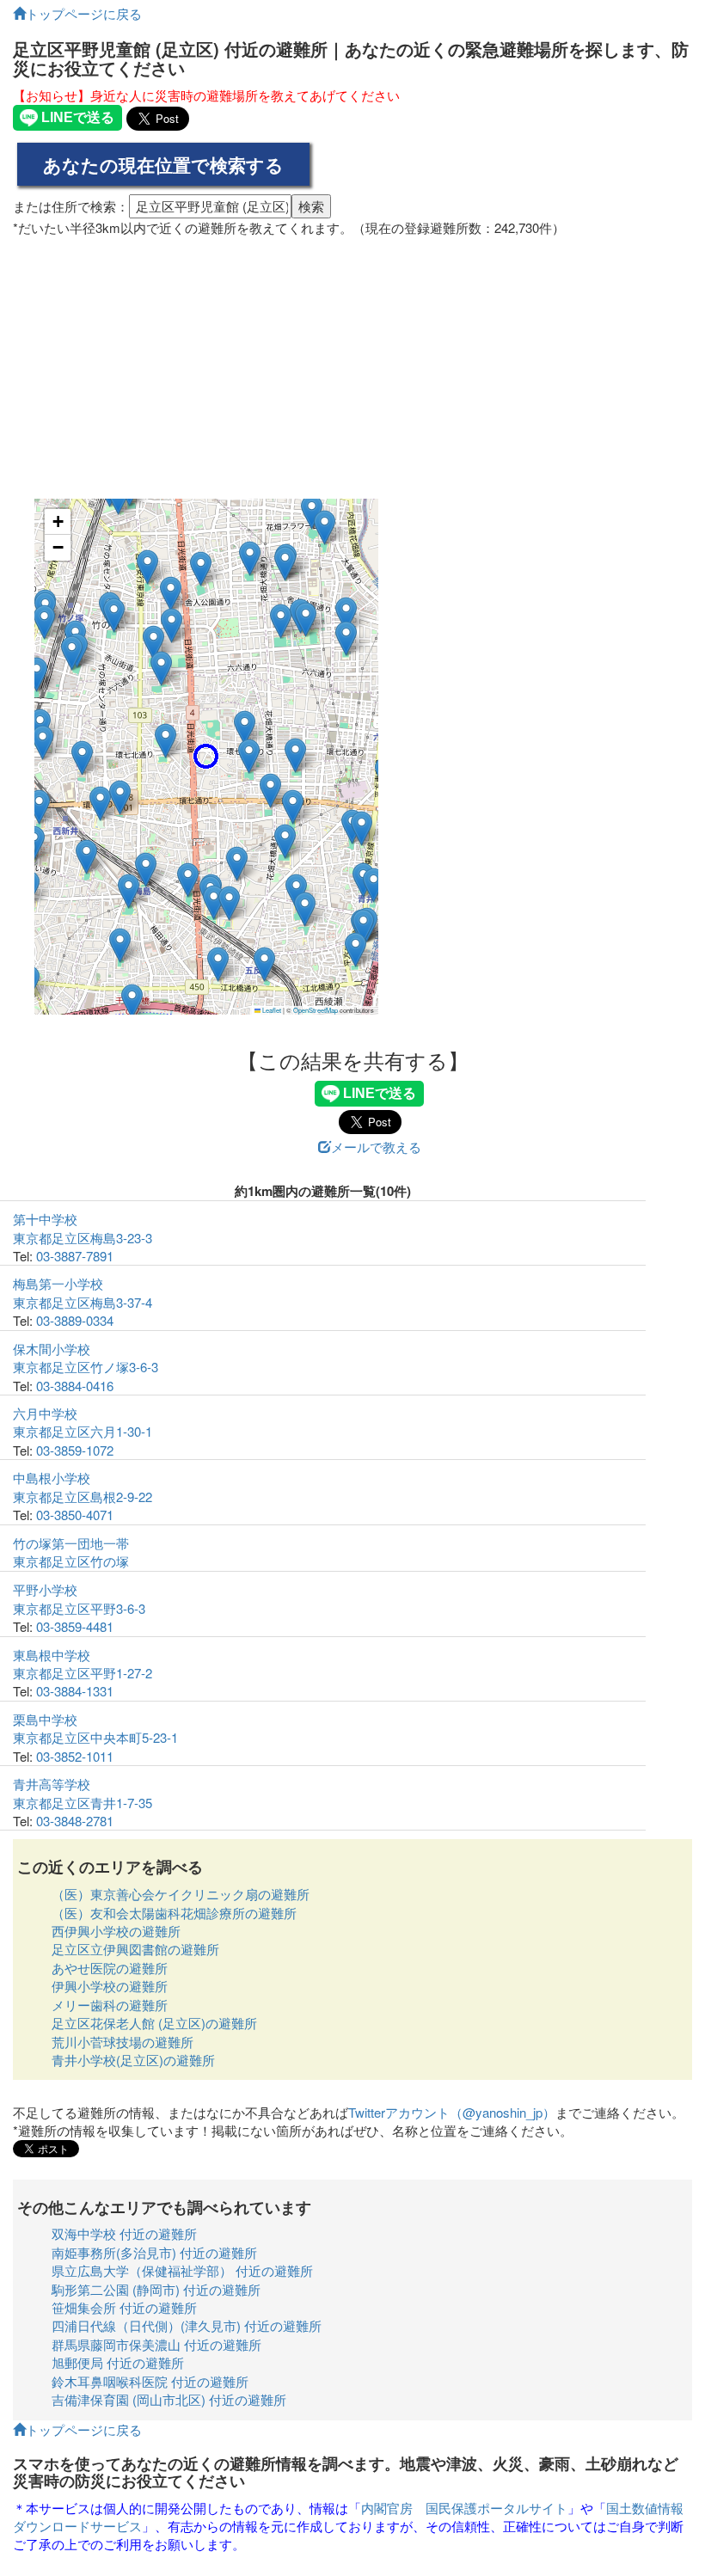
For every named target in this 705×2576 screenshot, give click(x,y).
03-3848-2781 (75, 1821)
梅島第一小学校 (58, 1283)
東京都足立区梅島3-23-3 (83, 1238)
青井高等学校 (52, 1784)
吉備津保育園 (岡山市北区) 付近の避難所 (169, 2399)
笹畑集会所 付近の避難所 (124, 2307)
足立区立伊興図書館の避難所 (135, 1949)
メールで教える (376, 1147)
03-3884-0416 (75, 1386)
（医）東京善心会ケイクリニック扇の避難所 (181, 1894)
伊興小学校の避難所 (110, 1986)
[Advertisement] (352, 361)
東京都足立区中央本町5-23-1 (95, 1737)
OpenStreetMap (316, 1010)
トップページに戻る (84, 13)
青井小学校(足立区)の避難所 (133, 2060)
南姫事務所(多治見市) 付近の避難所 (154, 2252)
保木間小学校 (52, 1349)
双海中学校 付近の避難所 (124, 2233)
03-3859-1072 (75, 1450)
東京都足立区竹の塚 (71, 1561)
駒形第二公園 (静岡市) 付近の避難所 (156, 2289)
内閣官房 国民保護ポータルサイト (464, 2508)
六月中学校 (45, 1413)
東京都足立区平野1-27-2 (83, 1673)
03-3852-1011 (75, 1756)
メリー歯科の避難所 (110, 2005)
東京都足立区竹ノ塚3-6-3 (86, 1367)
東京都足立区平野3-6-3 (79, 1608)
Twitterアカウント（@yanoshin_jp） (452, 2112)
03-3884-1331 (75, 1691)
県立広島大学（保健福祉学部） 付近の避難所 (182, 2270)
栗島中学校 (45, 1719)
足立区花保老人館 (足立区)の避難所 (154, 2023)
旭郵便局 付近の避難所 (118, 2362)
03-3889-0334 (75, 1320)
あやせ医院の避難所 (110, 1968)
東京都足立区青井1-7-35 (83, 1803)
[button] (206, 756)
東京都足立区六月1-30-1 (83, 1431)
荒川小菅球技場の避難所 (123, 2042)
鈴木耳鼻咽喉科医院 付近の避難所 (150, 2381)
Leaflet (271, 1010)
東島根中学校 (52, 1655)
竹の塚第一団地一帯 (71, 1543)
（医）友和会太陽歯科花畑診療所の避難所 (174, 1913)
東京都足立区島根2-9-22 (83, 1497)
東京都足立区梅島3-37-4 (83, 1302)
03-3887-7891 (75, 1256)
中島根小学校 (52, 1478)
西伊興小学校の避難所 (116, 1931)
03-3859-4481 (75, 1626)
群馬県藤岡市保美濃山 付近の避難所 (156, 2344)
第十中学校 (45, 1219)
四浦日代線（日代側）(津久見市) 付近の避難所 (187, 2325)
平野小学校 (45, 1589)
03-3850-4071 (75, 1515)
